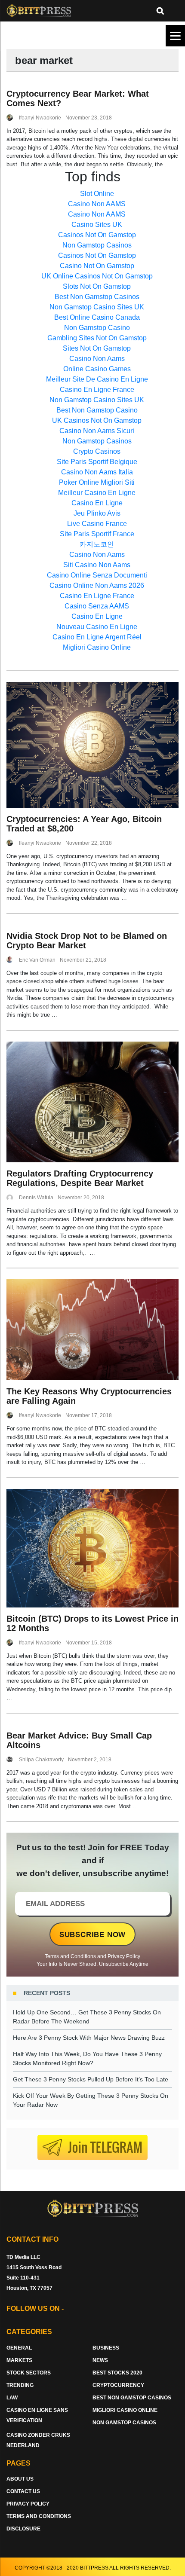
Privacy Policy (124, 1956)
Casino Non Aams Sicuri (97, 431)
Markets (19, 2360)
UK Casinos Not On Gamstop (97, 420)
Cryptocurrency (118, 2385)
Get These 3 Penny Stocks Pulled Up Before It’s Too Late (91, 2079)
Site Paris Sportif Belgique (97, 462)
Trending (20, 2385)
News (100, 2360)
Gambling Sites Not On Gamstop (97, 338)
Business (106, 2348)
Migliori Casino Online (97, 647)
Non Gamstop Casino (97, 328)
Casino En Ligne (97, 503)
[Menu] (175, 36)
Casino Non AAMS (97, 204)
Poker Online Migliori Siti (97, 482)
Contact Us (23, 2491)
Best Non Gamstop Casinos (97, 297)
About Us (20, 2479)
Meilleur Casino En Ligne (97, 493)
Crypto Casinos (97, 451)
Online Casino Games (97, 369)
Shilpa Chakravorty (41, 1760)
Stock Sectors (29, 2373)
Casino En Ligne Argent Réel (97, 637)
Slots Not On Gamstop (97, 286)
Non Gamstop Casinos (97, 245)
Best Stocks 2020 (117, 2373)
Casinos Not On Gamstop (97, 235)
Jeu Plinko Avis (97, 513)
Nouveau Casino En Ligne (97, 627)
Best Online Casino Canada (97, 317)
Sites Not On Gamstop (97, 348)
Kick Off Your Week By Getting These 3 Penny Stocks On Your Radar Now (91, 2100)
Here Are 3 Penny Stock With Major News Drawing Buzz (89, 2038)
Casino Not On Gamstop (97, 266)
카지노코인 (97, 544)
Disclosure (23, 2529)
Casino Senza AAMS (97, 606)
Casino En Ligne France (97, 390)
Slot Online (97, 194)
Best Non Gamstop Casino (97, 410)
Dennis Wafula (36, 1198)
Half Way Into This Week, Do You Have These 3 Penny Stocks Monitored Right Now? (87, 2058)
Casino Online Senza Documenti (97, 575)
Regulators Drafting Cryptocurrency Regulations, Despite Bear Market (80, 1178)
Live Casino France (97, 524)
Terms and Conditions (70, 1956)
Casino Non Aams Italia (97, 472)
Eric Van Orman (37, 960)
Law (12, 2398)
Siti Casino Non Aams (97, 565)
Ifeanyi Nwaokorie (40, 118)
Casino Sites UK (97, 225)
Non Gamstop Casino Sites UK (97, 307)
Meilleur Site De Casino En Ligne (97, 379)
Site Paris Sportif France (97, 534)
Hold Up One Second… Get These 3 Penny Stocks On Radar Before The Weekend (87, 2017)
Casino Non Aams (97, 359)
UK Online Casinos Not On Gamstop (97, 276)
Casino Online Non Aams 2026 (97, 585)
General (19, 2348)
